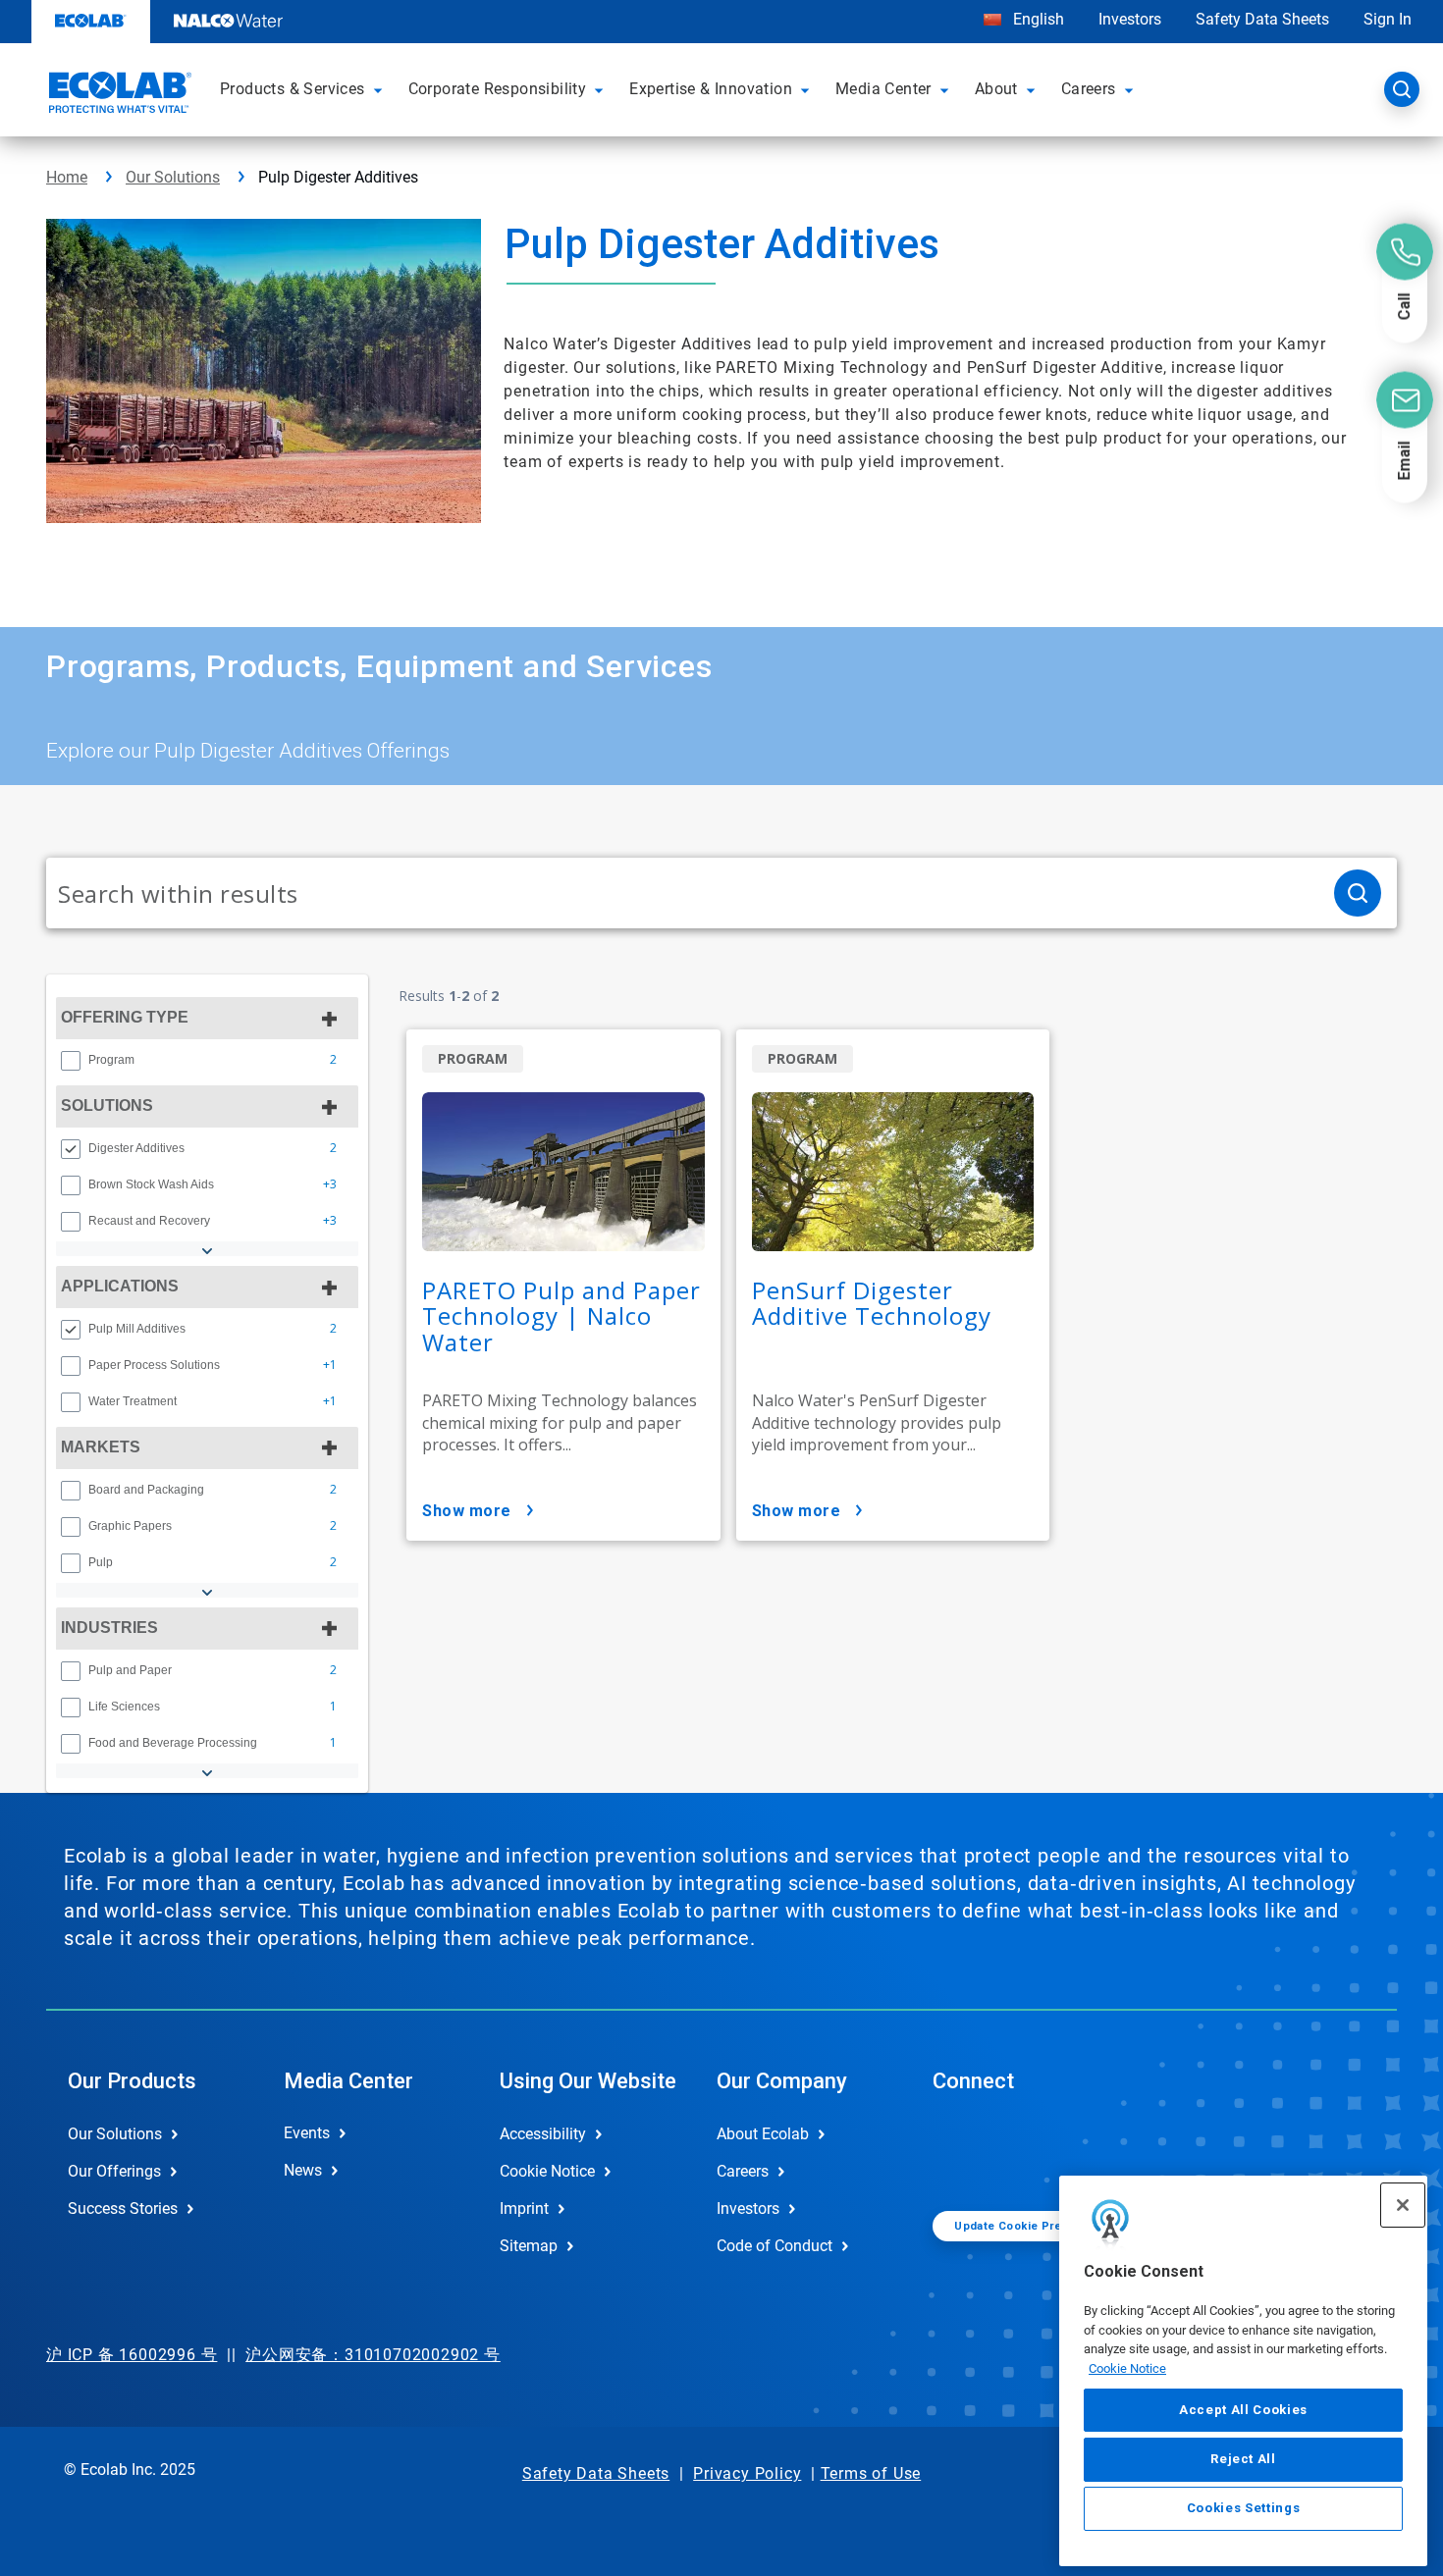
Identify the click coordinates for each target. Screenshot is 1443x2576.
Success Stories (123, 2208)
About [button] (996, 89)
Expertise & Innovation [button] (711, 89)
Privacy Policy (747, 2473)
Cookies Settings (1244, 2509)
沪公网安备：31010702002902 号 (373, 2355)
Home (67, 177)
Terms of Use (871, 2473)
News (303, 2170)
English (1037, 19)
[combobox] (682, 893)
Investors (1130, 19)
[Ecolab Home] (118, 95)
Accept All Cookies (1243, 2410)
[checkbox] (71, 1061)
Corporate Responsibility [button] (498, 89)
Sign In (1388, 19)
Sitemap (529, 2246)
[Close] (1403, 2205)
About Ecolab (763, 2134)
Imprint (524, 2208)
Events (307, 2133)
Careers (743, 2171)
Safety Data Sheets (1262, 19)
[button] (381, 89)
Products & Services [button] (293, 89)
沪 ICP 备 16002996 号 (132, 2355)
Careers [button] (1089, 89)
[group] (207, 1060)
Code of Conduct (775, 2246)
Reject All (1243, 2459)
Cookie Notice (1127, 2368)
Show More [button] (467, 1511)
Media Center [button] (883, 89)
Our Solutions (173, 177)
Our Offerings (114, 2171)
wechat (962, 2150)
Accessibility (543, 2134)
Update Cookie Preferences (1034, 2226)
